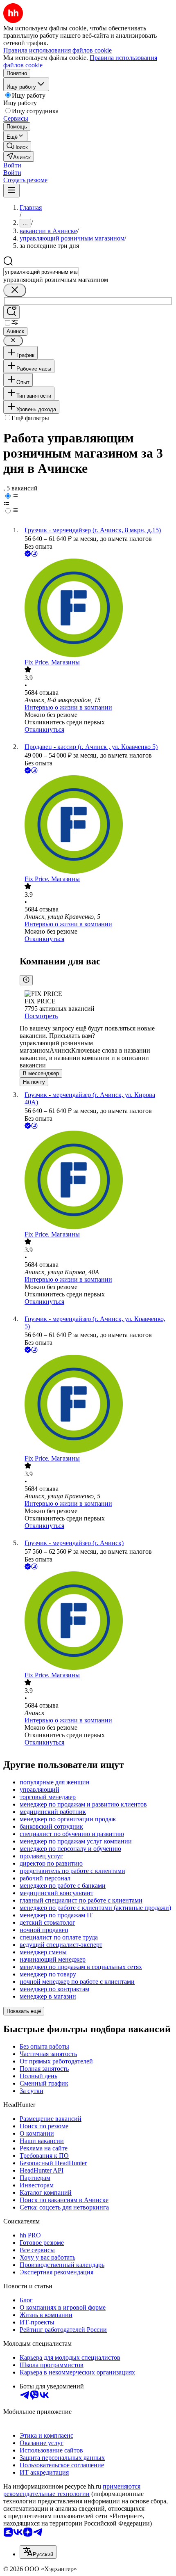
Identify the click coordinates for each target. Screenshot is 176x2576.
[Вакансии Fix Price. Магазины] (96, 609)
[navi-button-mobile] (11, 191)
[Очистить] (15, 290)
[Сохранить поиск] (11, 312)
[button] (12, 165)
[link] (17, 146)
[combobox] (41, 272)
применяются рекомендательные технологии (72, 2490)
